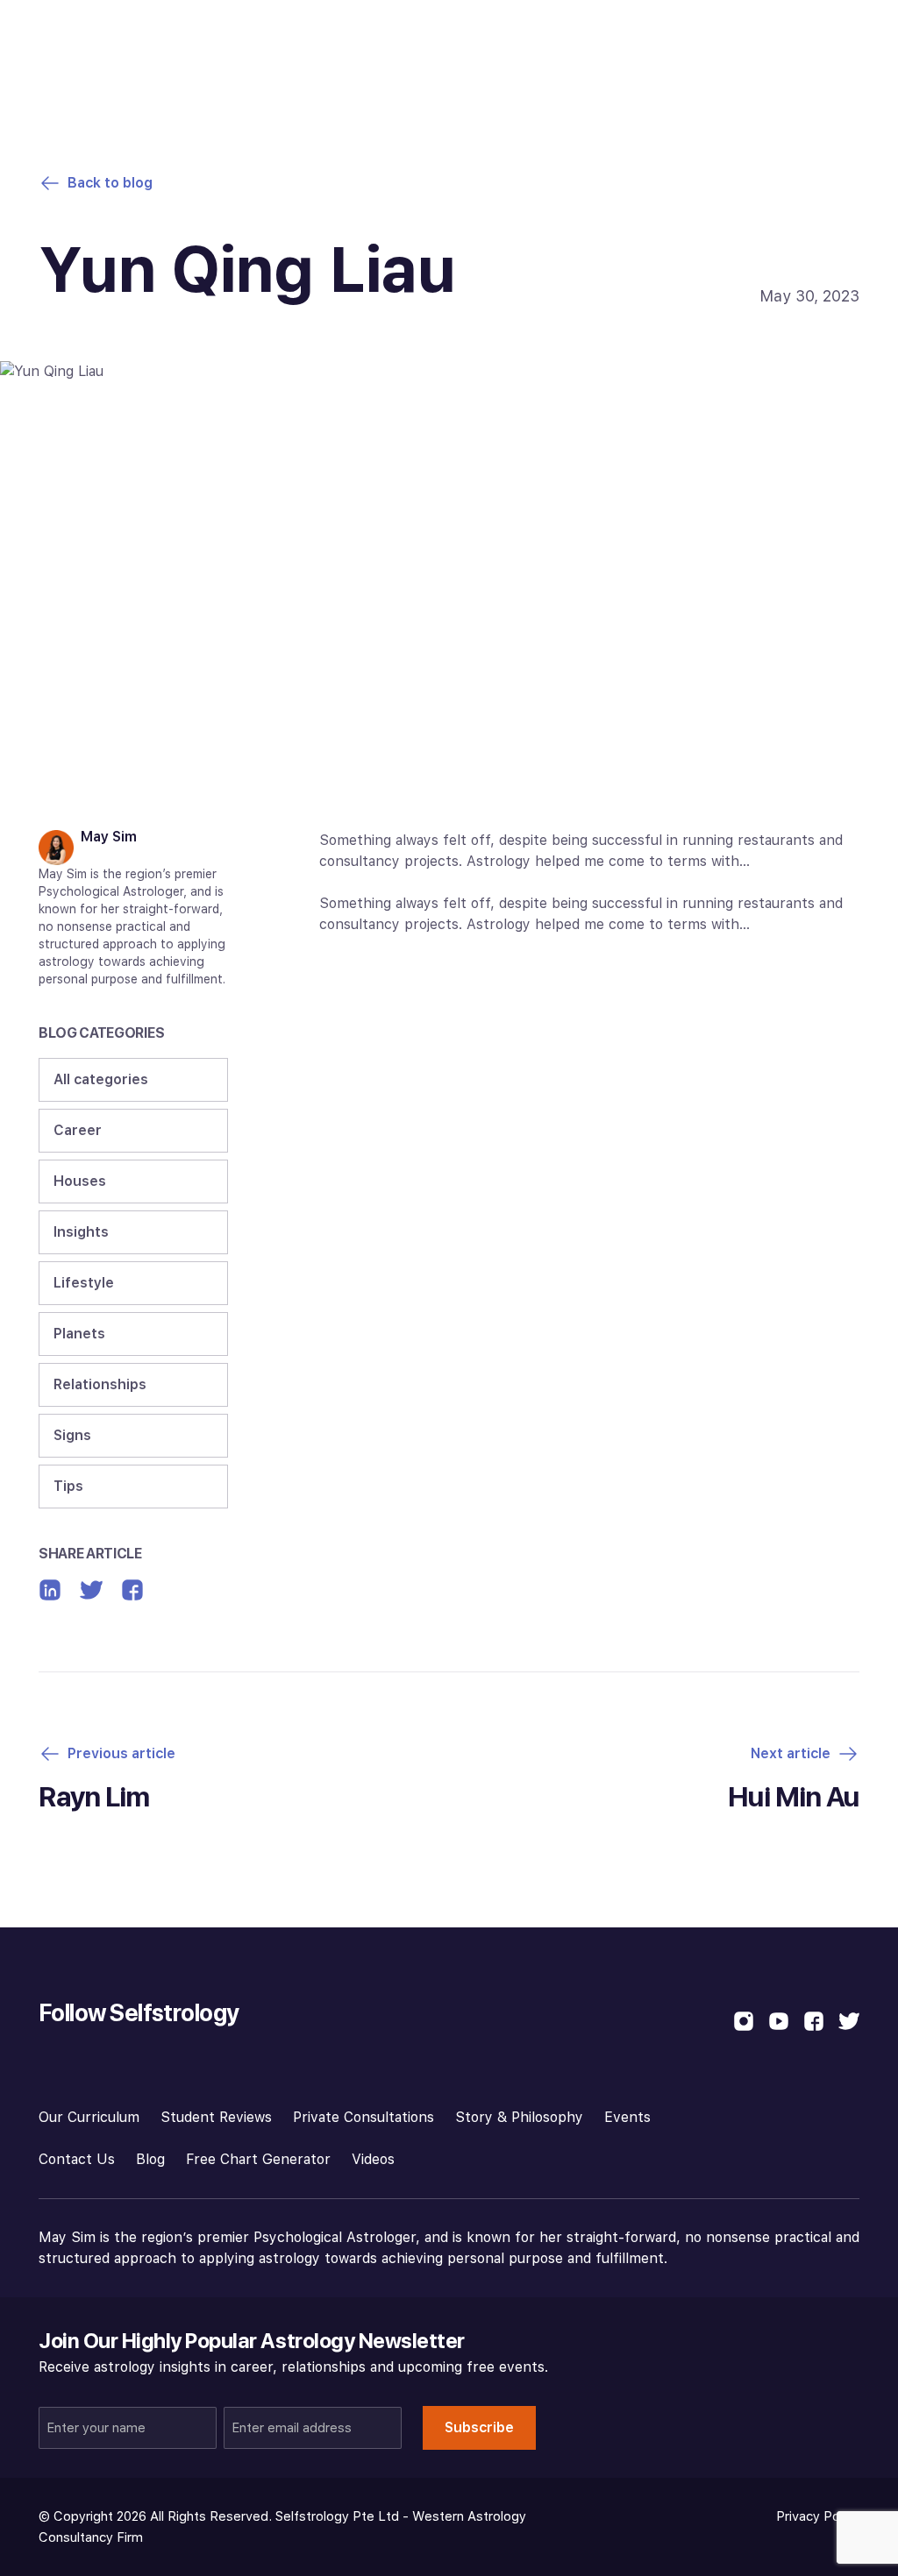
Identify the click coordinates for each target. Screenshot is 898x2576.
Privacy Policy (818, 2516)
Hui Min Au (794, 1797)
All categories (101, 1079)
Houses (80, 1181)
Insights (81, 1232)
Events (627, 2117)
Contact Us (77, 2159)
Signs (72, 1435)
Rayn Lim (94, 1797)
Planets (79, 1334)
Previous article (121, 1753)
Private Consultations (363, 2117)
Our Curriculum (89, 2117)
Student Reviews (216, 2117)
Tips (68, 1486)
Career (78, 1130)
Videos (373, 2159)
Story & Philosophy (519, 2117)
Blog (150, 2159)
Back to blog (110, 183)
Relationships (100, 1384)
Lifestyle (84, 1283)
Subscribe (479, 2427)
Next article (791, 1753)
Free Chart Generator (258, 2159)
